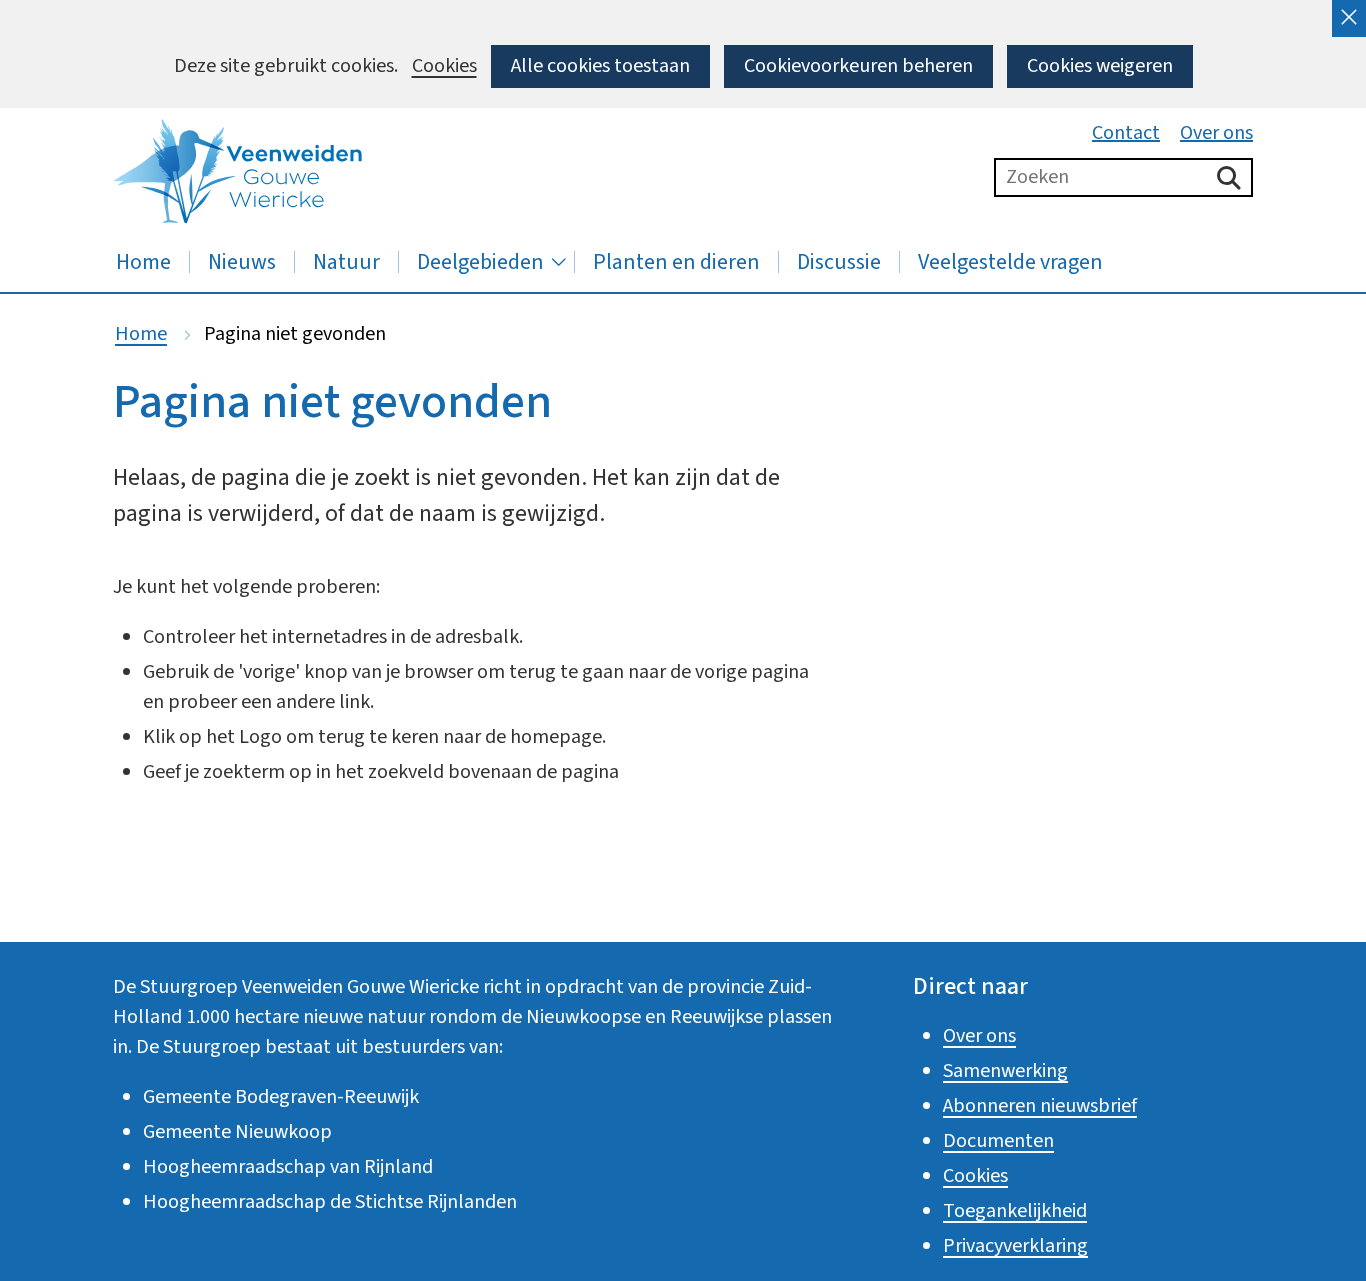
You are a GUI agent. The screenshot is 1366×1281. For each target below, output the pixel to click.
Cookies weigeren (1100, 66)
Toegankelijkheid (1015, 1211)
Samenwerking (1005, 1071)
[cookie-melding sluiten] (1349, 18)
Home (143, 262)
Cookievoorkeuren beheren (858, 66)
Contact (1126, 133)
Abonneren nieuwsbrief (1040, 1106)
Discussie (839, 262)
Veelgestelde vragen (1010, 262)
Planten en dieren (676, 262)
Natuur (346, 262)
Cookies (444, 66)
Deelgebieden (480, 262)
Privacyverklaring (1015, 1246)
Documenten (998, 1141)
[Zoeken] (1229, 177)
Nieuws (242, 262)
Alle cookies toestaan (600, 66)
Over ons (1216, 133)
